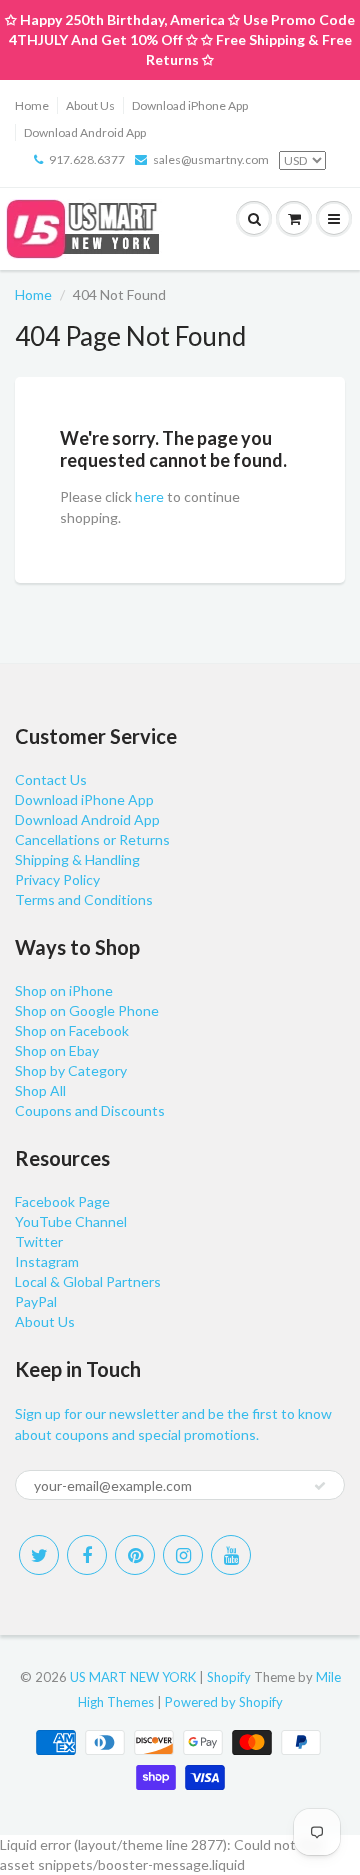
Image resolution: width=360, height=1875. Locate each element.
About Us (90, 105)
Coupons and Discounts (90, 1110)
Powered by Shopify (224, 1702)
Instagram (47, 1261)
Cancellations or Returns (92, 839)
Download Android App (85, 132)
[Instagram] (183, 1555)
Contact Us (51, 779)
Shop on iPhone (64, 990)
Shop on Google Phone (87, 1010)
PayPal (36, 1301)
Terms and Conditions (84, 899)
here (149, 496)
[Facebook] (87, 1555)
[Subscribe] (320, 1486)
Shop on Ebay (57, 1050)
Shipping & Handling (77, 859)
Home (32, 105)
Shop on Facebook (72, 1030)
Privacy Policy (57, 879)
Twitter (39, 1241)
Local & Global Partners (88, 1281)
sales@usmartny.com (211, 159)
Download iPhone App (190, 105)
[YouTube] (231, 1555)
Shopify (229, 1677)
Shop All (40, 1090)
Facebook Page (62, 1201)
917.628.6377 (87, 159)
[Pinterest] (135, 1555)
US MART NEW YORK (133, 1677)
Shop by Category (71, 1070)
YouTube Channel (71, 1221)
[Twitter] (39, 1555)
